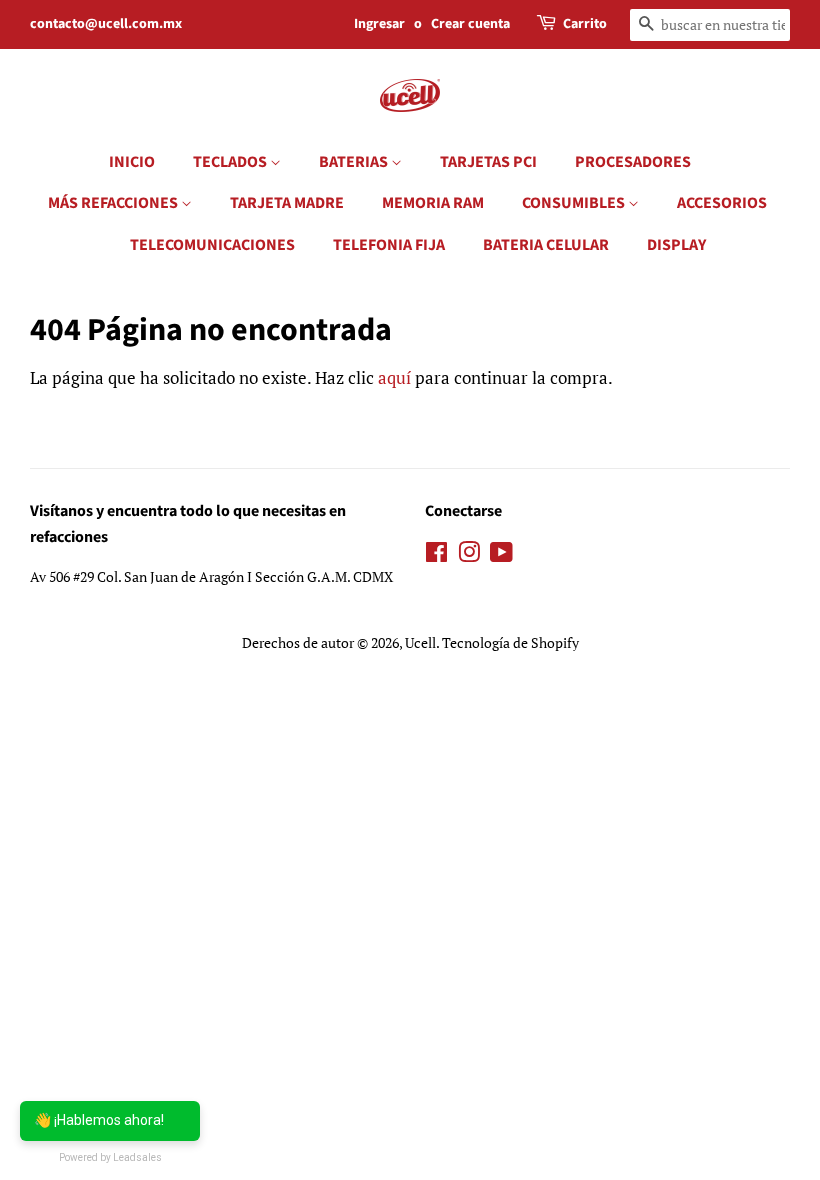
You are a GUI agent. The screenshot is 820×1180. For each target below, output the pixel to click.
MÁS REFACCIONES (114, 203)
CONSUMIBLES (575, 203)
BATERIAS (355, 162)
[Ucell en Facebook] (436, 555)
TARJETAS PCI (488, 162)
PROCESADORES (633, 162)
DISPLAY (676, 245)
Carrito (585, 24)
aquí (394, 377)
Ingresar (379, 24)
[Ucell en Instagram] (469, 555)
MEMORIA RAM (433, 203)
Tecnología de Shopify (510, 642)
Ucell (420, 642)
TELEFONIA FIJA (389, 245)
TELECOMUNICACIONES (212, 245)
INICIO (132, 162)
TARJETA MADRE (287, 203)
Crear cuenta (470, 24)
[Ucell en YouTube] (501, 555)
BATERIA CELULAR (546, 245)
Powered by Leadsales (110, 1157)
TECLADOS (231, 162)
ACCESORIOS (722, 203)
